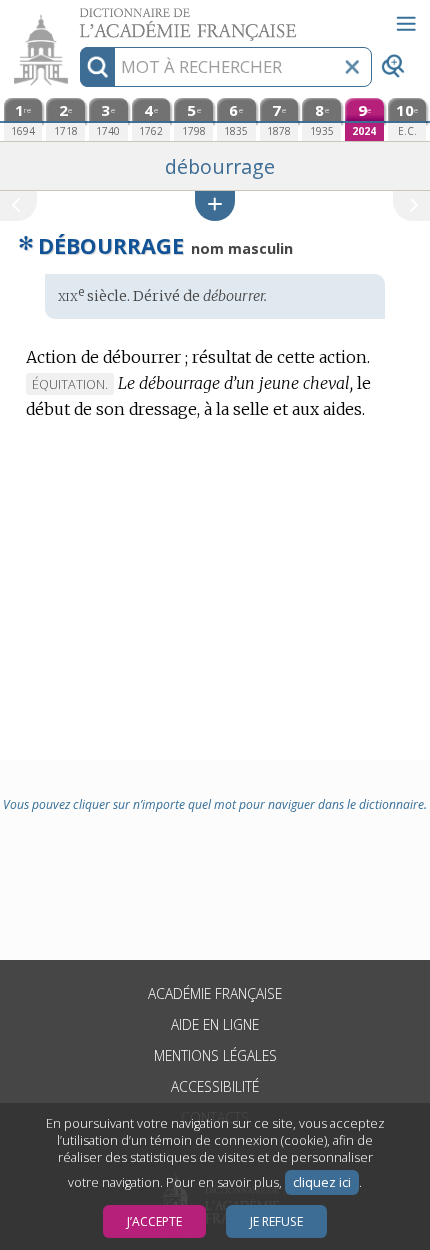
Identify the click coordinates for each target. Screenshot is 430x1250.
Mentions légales (215, 1055)
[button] (215, 205)
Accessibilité (215, 1086)
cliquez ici (322, 1182)
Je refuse (276, 1221)
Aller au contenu (77, 17)
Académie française (215, 993)
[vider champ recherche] (352, 67)
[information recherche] (97, 67)
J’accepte (154, 1221)
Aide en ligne (215, 1024)
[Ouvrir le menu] (406, 24)
